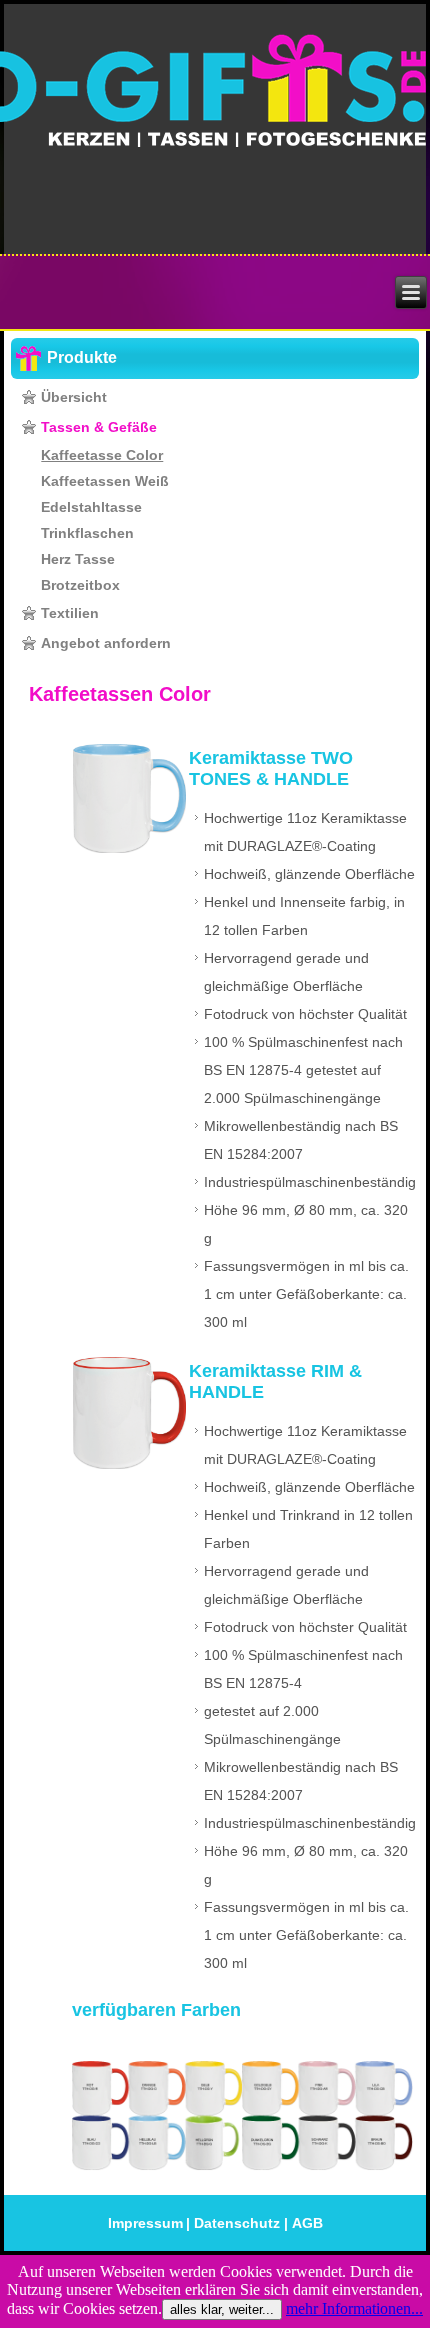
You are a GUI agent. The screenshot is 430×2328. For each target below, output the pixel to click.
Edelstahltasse (91, 507)
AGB (307, 2223)
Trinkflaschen (87, 533)
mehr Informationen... (354, 2308)
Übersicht (74, 397)
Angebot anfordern (106, 643)
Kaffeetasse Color (102, 455)
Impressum (145, 2223)
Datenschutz (237, 2223)
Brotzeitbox (80, 585)
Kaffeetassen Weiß (105, 481)
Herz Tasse (78, 559)
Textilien (70, 613)
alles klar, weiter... (222, 2309)
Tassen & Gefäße (99, 427)
